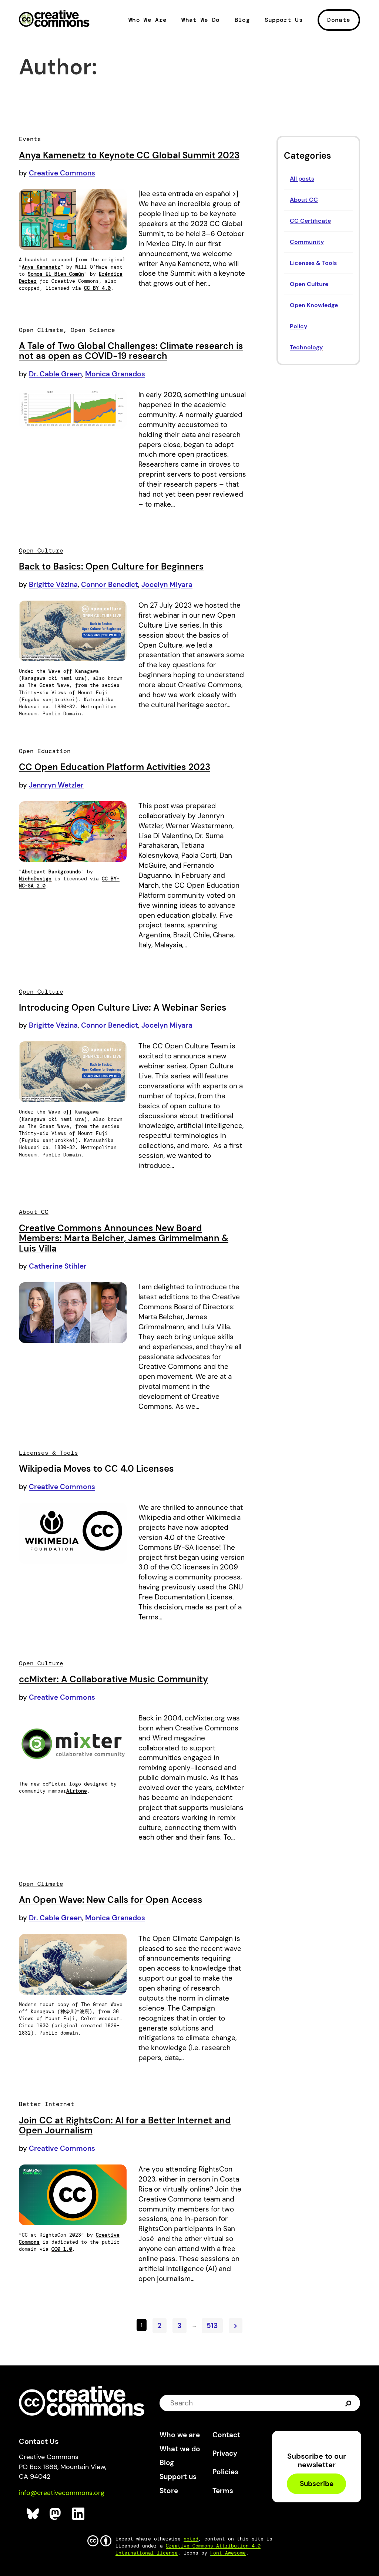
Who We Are (147, 20)
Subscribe (317, 2484)
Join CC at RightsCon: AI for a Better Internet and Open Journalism (125, 2125)
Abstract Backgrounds (51, 872)
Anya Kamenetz (41, 267)
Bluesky (33, 2514)
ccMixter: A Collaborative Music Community (113, 1679)
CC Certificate (310, 221)
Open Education (45, 751)
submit (348, 2403)
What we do (180, 2449)
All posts (302, 179)
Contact (226, 2435)
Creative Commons (54, 19)
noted (191, 2539)
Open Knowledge (314, 305)
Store (169, 2491)
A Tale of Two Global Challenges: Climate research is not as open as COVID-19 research (131, 351)
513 (212, 2326)
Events (30, 139)
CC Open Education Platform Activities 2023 (115, 767)
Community (307, 242)
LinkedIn (79, 2514)
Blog (242, 20)
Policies (225, 2472)
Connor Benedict (110, 585)
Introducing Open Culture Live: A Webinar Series (123, 1007)
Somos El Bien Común (56, 274)
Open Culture (309, 284)
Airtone (77, 1791)
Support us (178, 2477)
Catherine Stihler (58, 1266)
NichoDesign (35, 879)
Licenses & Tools (313, 263)
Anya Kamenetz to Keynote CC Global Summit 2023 (129, 155)
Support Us (284, 20)
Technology (306, 347)
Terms (223, 2491)
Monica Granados (115, 374)
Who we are (180, 2435)
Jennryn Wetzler (56, 785)
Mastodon (56, 2514)
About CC (304, 200)
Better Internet (47, 2104)
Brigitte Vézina (53, 585)
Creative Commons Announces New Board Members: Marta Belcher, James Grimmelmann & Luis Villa (124, 1238)
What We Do (200, 20)
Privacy (225, 2453)
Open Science (93, 330)
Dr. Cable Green (55, 374)
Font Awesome (228, 2553)
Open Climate (41, 330)
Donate (339, 20)
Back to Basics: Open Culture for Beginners (111, 566)
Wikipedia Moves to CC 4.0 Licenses (96, 1469)
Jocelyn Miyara (167, 585)
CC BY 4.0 (97, 288)
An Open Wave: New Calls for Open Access (111, 1900)
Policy (298, 326)
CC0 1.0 (62, 2249)
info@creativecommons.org (62, 2493)
